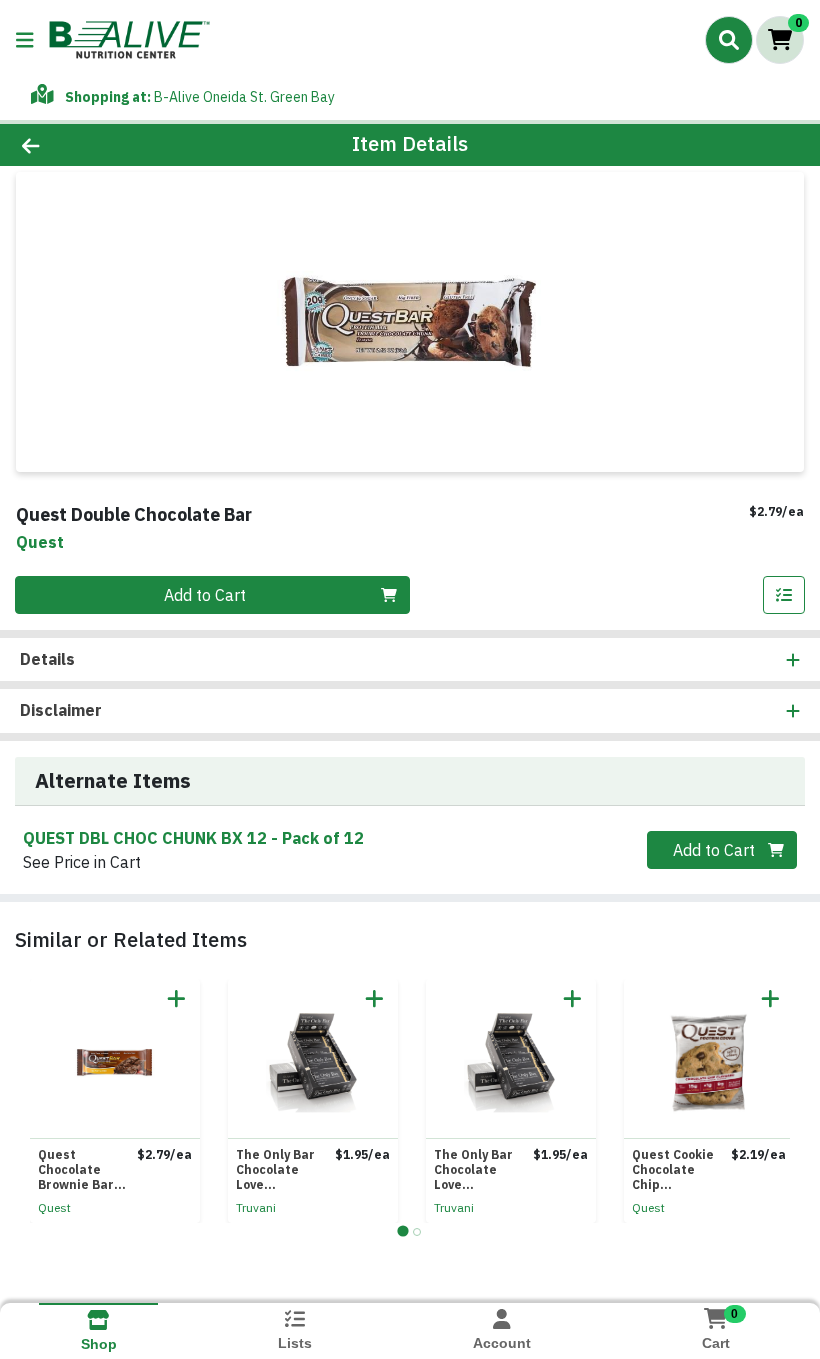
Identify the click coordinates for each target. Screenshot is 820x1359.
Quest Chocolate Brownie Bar (76, 1169)
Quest (54, 1207)
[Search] (729, 40)
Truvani (256, 1207)
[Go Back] (114, 145)
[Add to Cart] (176, 998)
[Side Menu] (25, 40)
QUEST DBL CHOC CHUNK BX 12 (193, 838)
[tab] (402, 1231)
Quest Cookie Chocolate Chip (673, 1169)
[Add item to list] (784, 595)
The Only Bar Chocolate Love (275, 1169)
